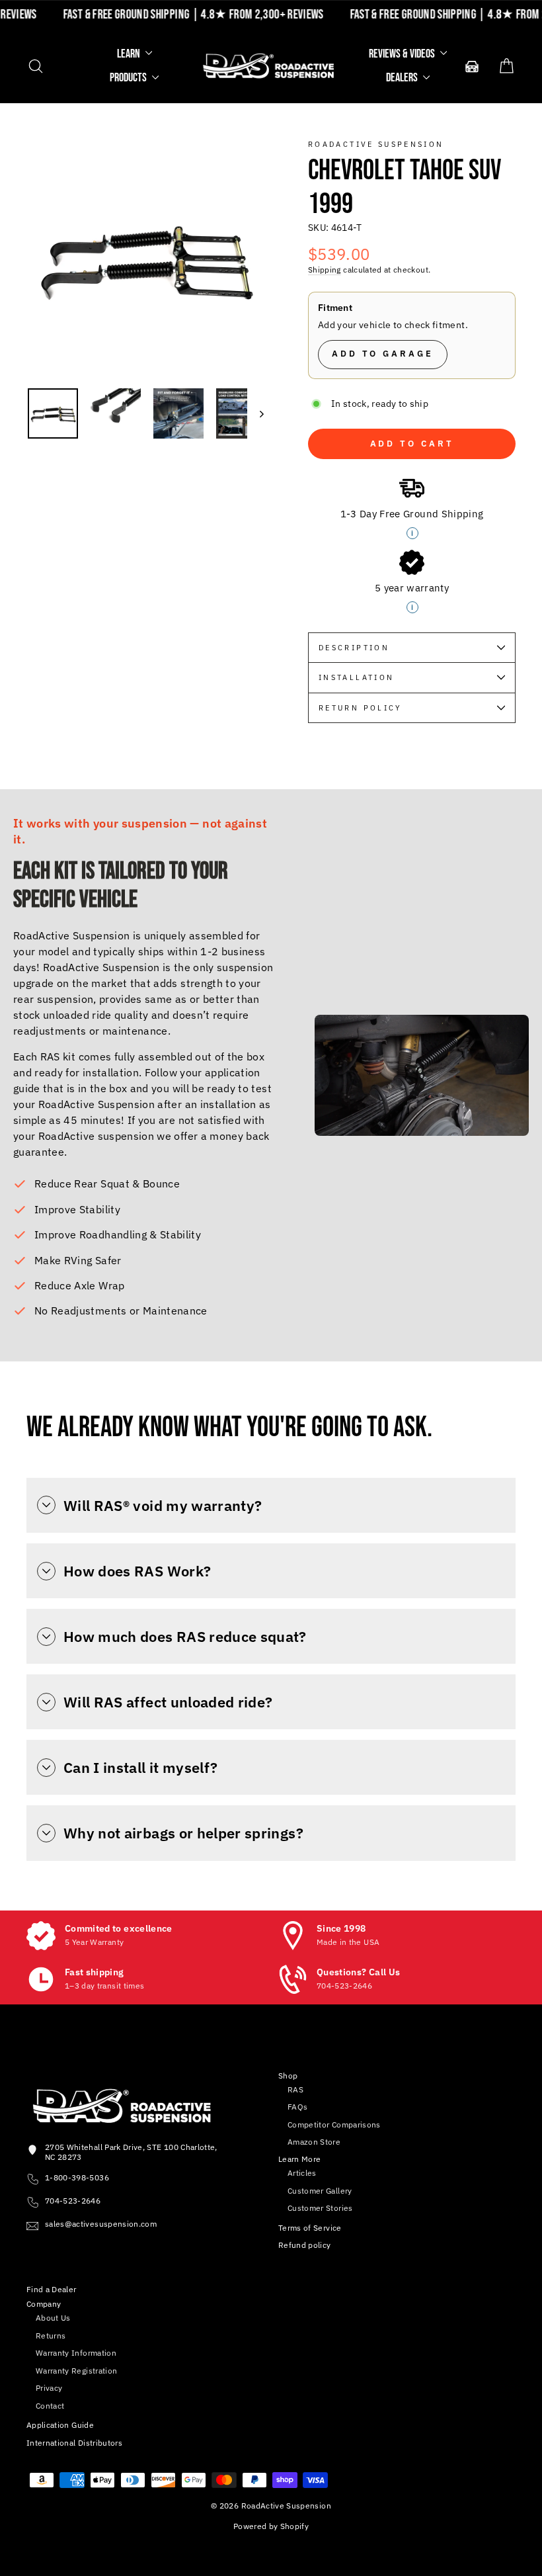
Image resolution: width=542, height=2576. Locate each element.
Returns (51, 2336)
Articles (302, 2173)
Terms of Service (310, 2228)
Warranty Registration (76, 2371)
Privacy (49, 2388)
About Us (53, 2318)
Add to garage (383, 354)
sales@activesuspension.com (101, 2224)
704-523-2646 (73, 2201)
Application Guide (60, 2425)
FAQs (297, 2107)
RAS (295, 2089)
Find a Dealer (52, 2289)
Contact (50, 2406)
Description (354, 648)
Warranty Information (76, 2353)
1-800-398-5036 (77, 2177)
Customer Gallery (320, 2191)
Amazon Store (314, 2142)
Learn (130, 54)
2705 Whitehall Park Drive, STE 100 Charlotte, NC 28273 (131, 2152)
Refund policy (305, 2245)
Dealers (403, 78)
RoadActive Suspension (376, 144)
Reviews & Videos (403, 54)
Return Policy (361, 708)
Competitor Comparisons (334, 2125)
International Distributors (74, 2443)
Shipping (325, 270)
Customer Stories (320, 2208)
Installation (356, 677)
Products (129, 78)
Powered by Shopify (271, 2526)
